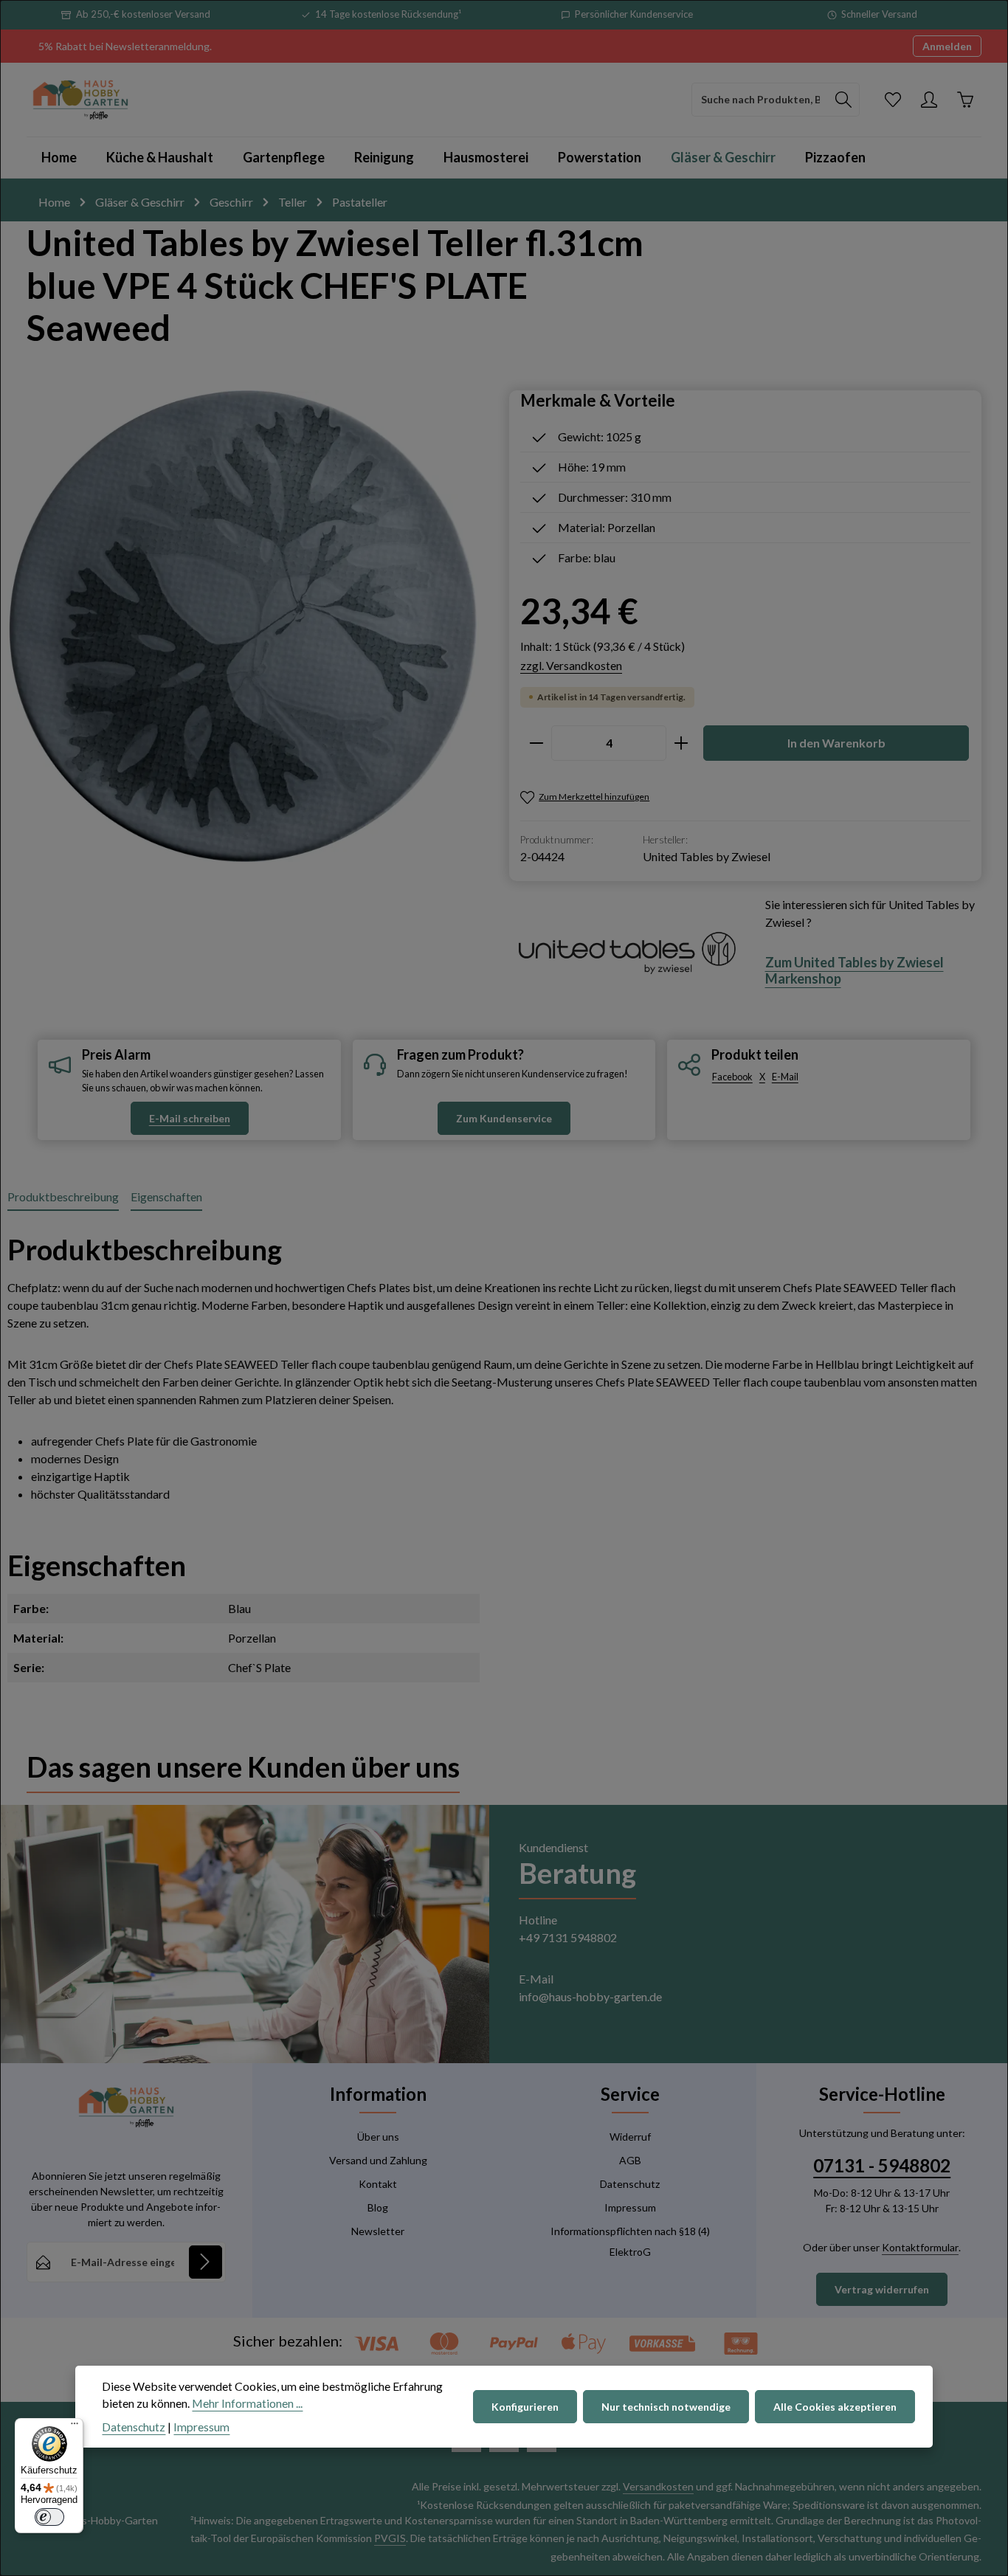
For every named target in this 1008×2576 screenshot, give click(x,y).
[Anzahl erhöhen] (681, 743)
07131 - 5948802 (882, 2165)
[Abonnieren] (206, 2262)
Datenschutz (630, 2184)
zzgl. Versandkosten (571, 665)
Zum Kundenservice (504, 1118)
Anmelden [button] (947, 46)
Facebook (732, 1077)
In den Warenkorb (836, 743)
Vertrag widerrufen (882, 2289)
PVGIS (390, 2538)
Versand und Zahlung (378, 2160)
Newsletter (378, 2231)
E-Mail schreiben (190, 1118)
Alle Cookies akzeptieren (835, 2407)
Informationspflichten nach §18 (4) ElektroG (630, 2241)
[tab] (63, 1198)
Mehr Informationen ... (247, 2403)
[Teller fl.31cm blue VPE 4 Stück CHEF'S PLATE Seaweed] (243, 626)
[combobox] (760, 100)
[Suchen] (844, 100)
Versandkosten (658, 2486)
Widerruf (630, 2137)
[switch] (49, 2517)
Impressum (630, 2207)
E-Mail (785, 1077)
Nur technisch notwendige (666, 2407)
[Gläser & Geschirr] (723, 158)
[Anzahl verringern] (536, 743)
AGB (630, 2160)
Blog (378, 2207)
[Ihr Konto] (929, 99)
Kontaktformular (920, 2247)
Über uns (378, 2137)
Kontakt (378, 2184)
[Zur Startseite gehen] (80, 100)
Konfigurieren (525, 2407)
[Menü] (75, 2427)
